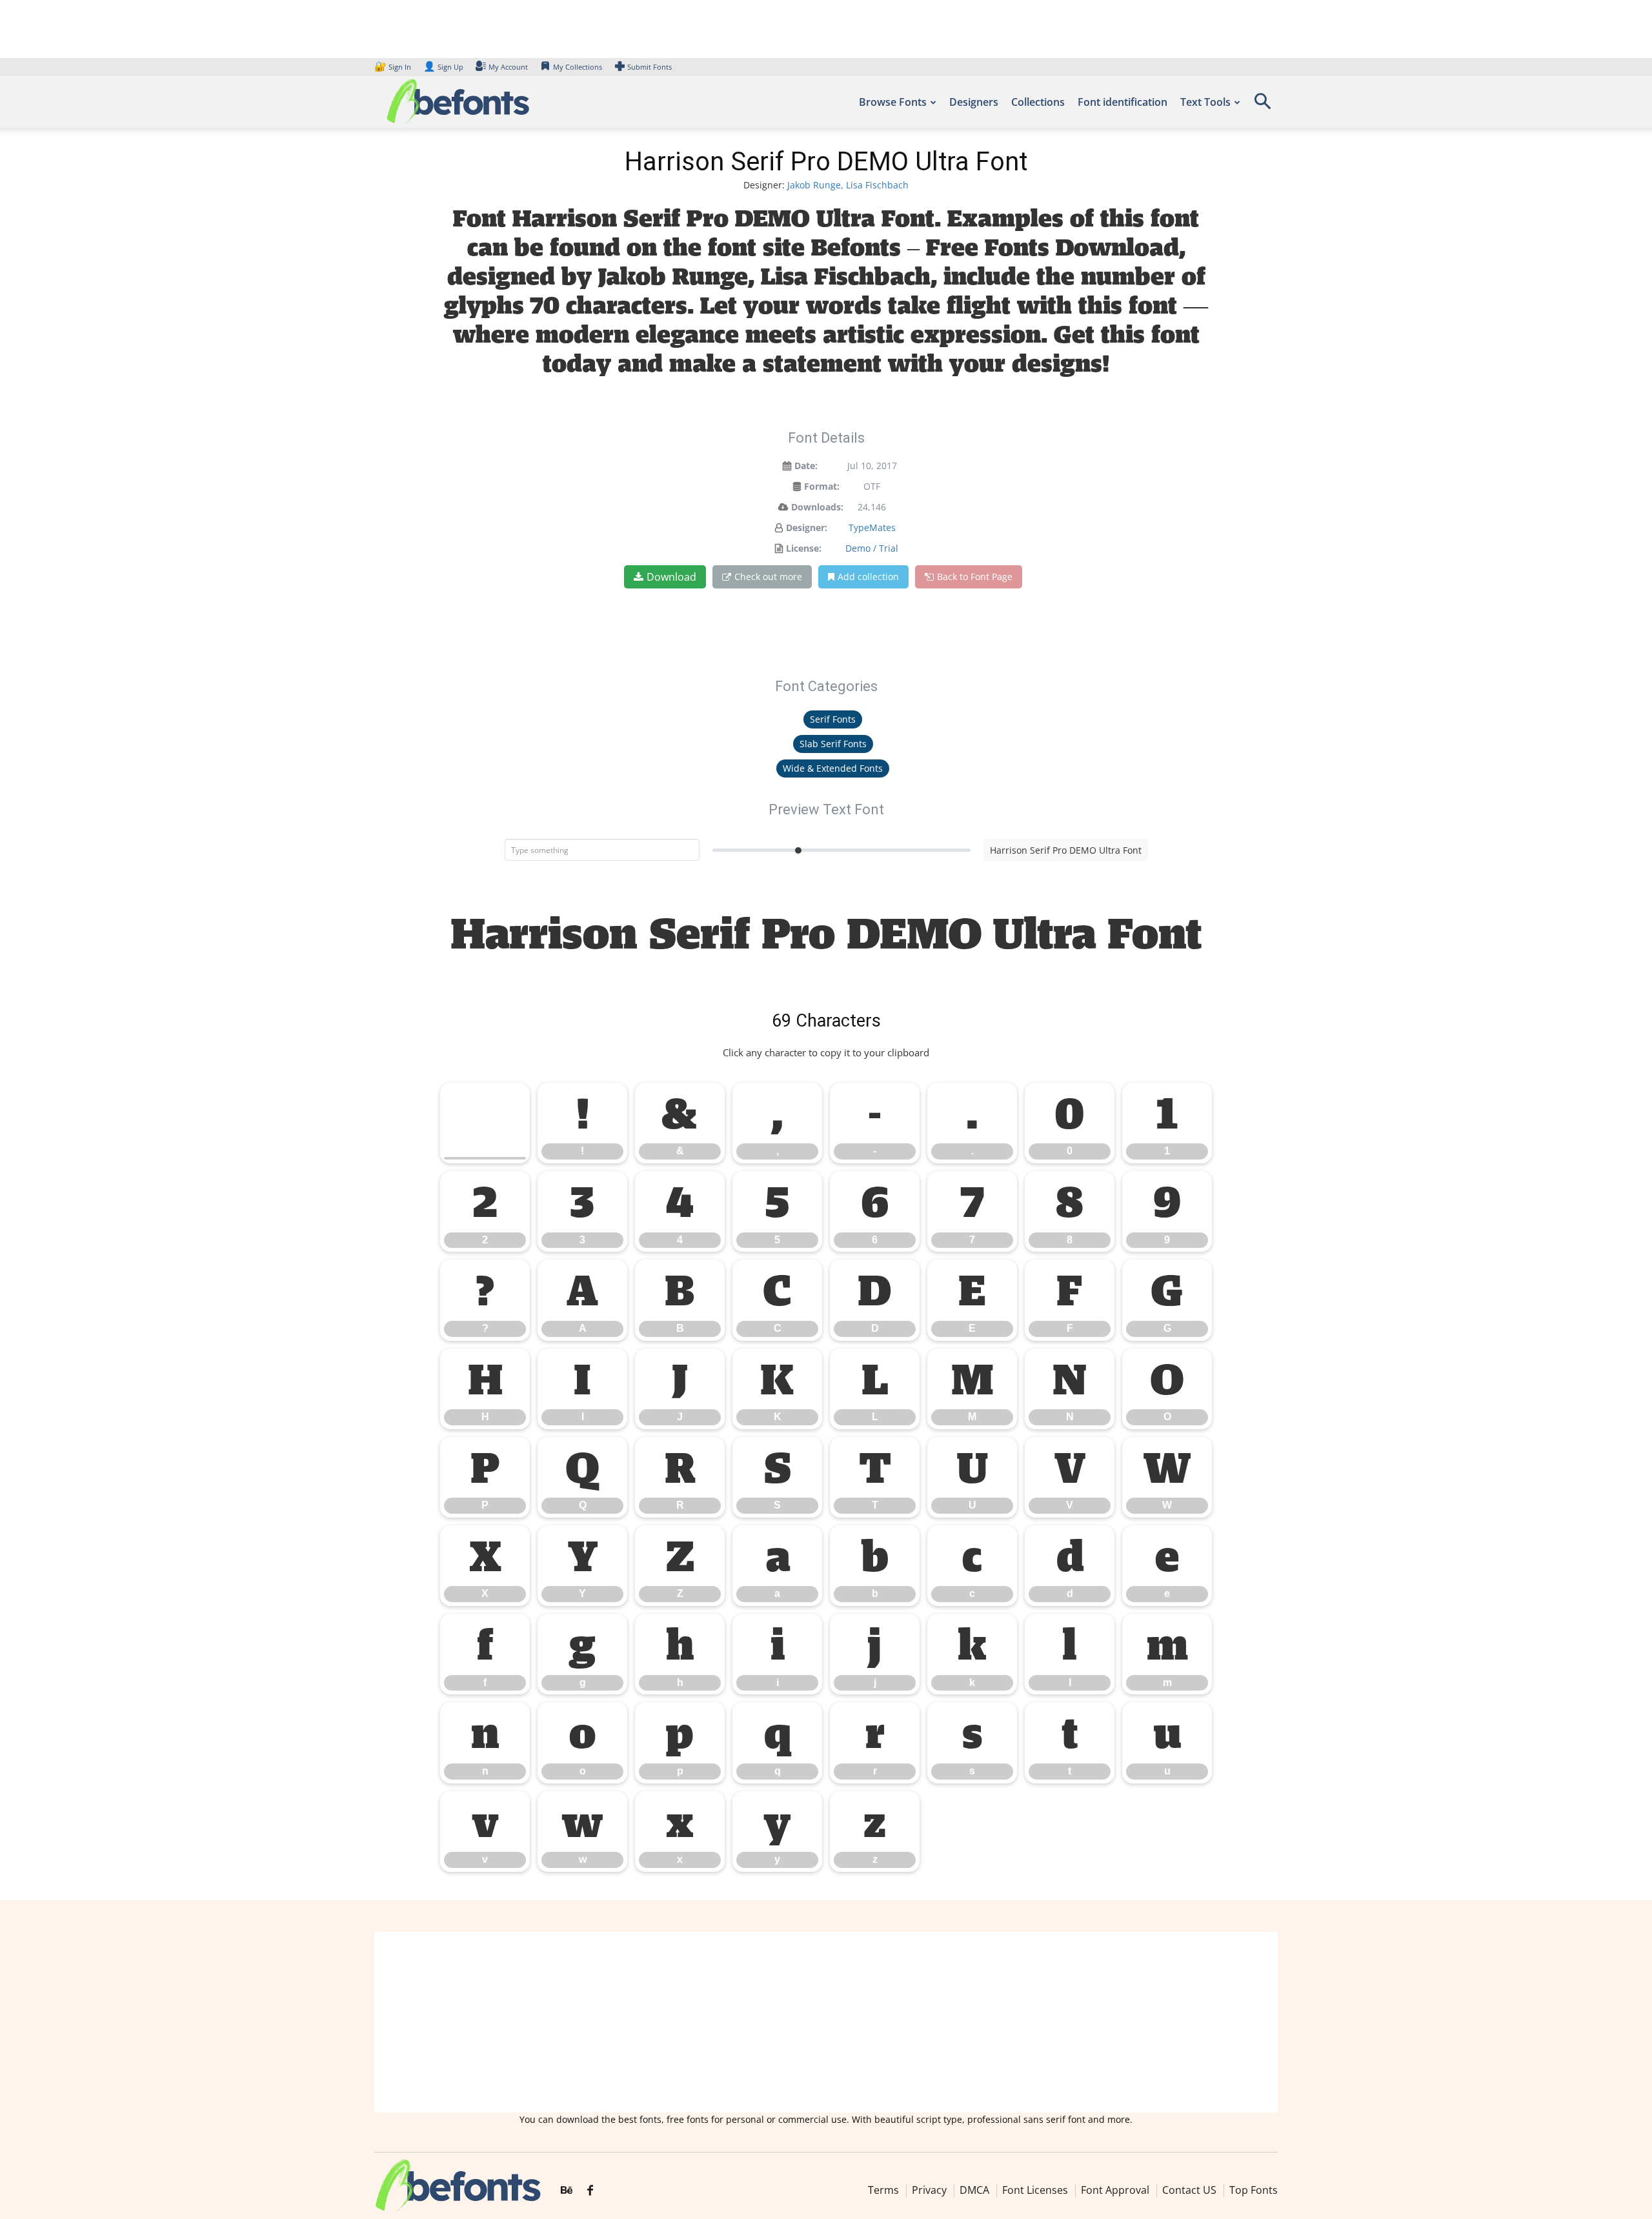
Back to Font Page (975, 577)
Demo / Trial (872, 548)
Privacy (929, 2190)
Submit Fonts (650, 67)
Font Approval (1115, 2190)
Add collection (868, 577)
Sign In (394, 67)
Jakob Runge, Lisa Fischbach (848, 185)
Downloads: (817, 507)
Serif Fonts (833, 719)
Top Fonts (1254, 2190)
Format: (822, 486)
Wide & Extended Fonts (833, 768)
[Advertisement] (826, 2022)
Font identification (1123, 102)
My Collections (578, 67)
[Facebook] (590, 2191)
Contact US (1189, 2190)
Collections (1038, 102)
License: (804, 548)
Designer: (807, 527)
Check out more (768, 577)
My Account (508, 67)
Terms (883, 2190)
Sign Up (443, 67)
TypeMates (872, 527)
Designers (974, 102)
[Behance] (567, 2191)
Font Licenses (1035, 2190)
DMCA (974, 2190)
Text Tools (1205, 102)
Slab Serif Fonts (833, 744)
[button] (1262, 105)
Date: (806, 466)
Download (671, 577)
